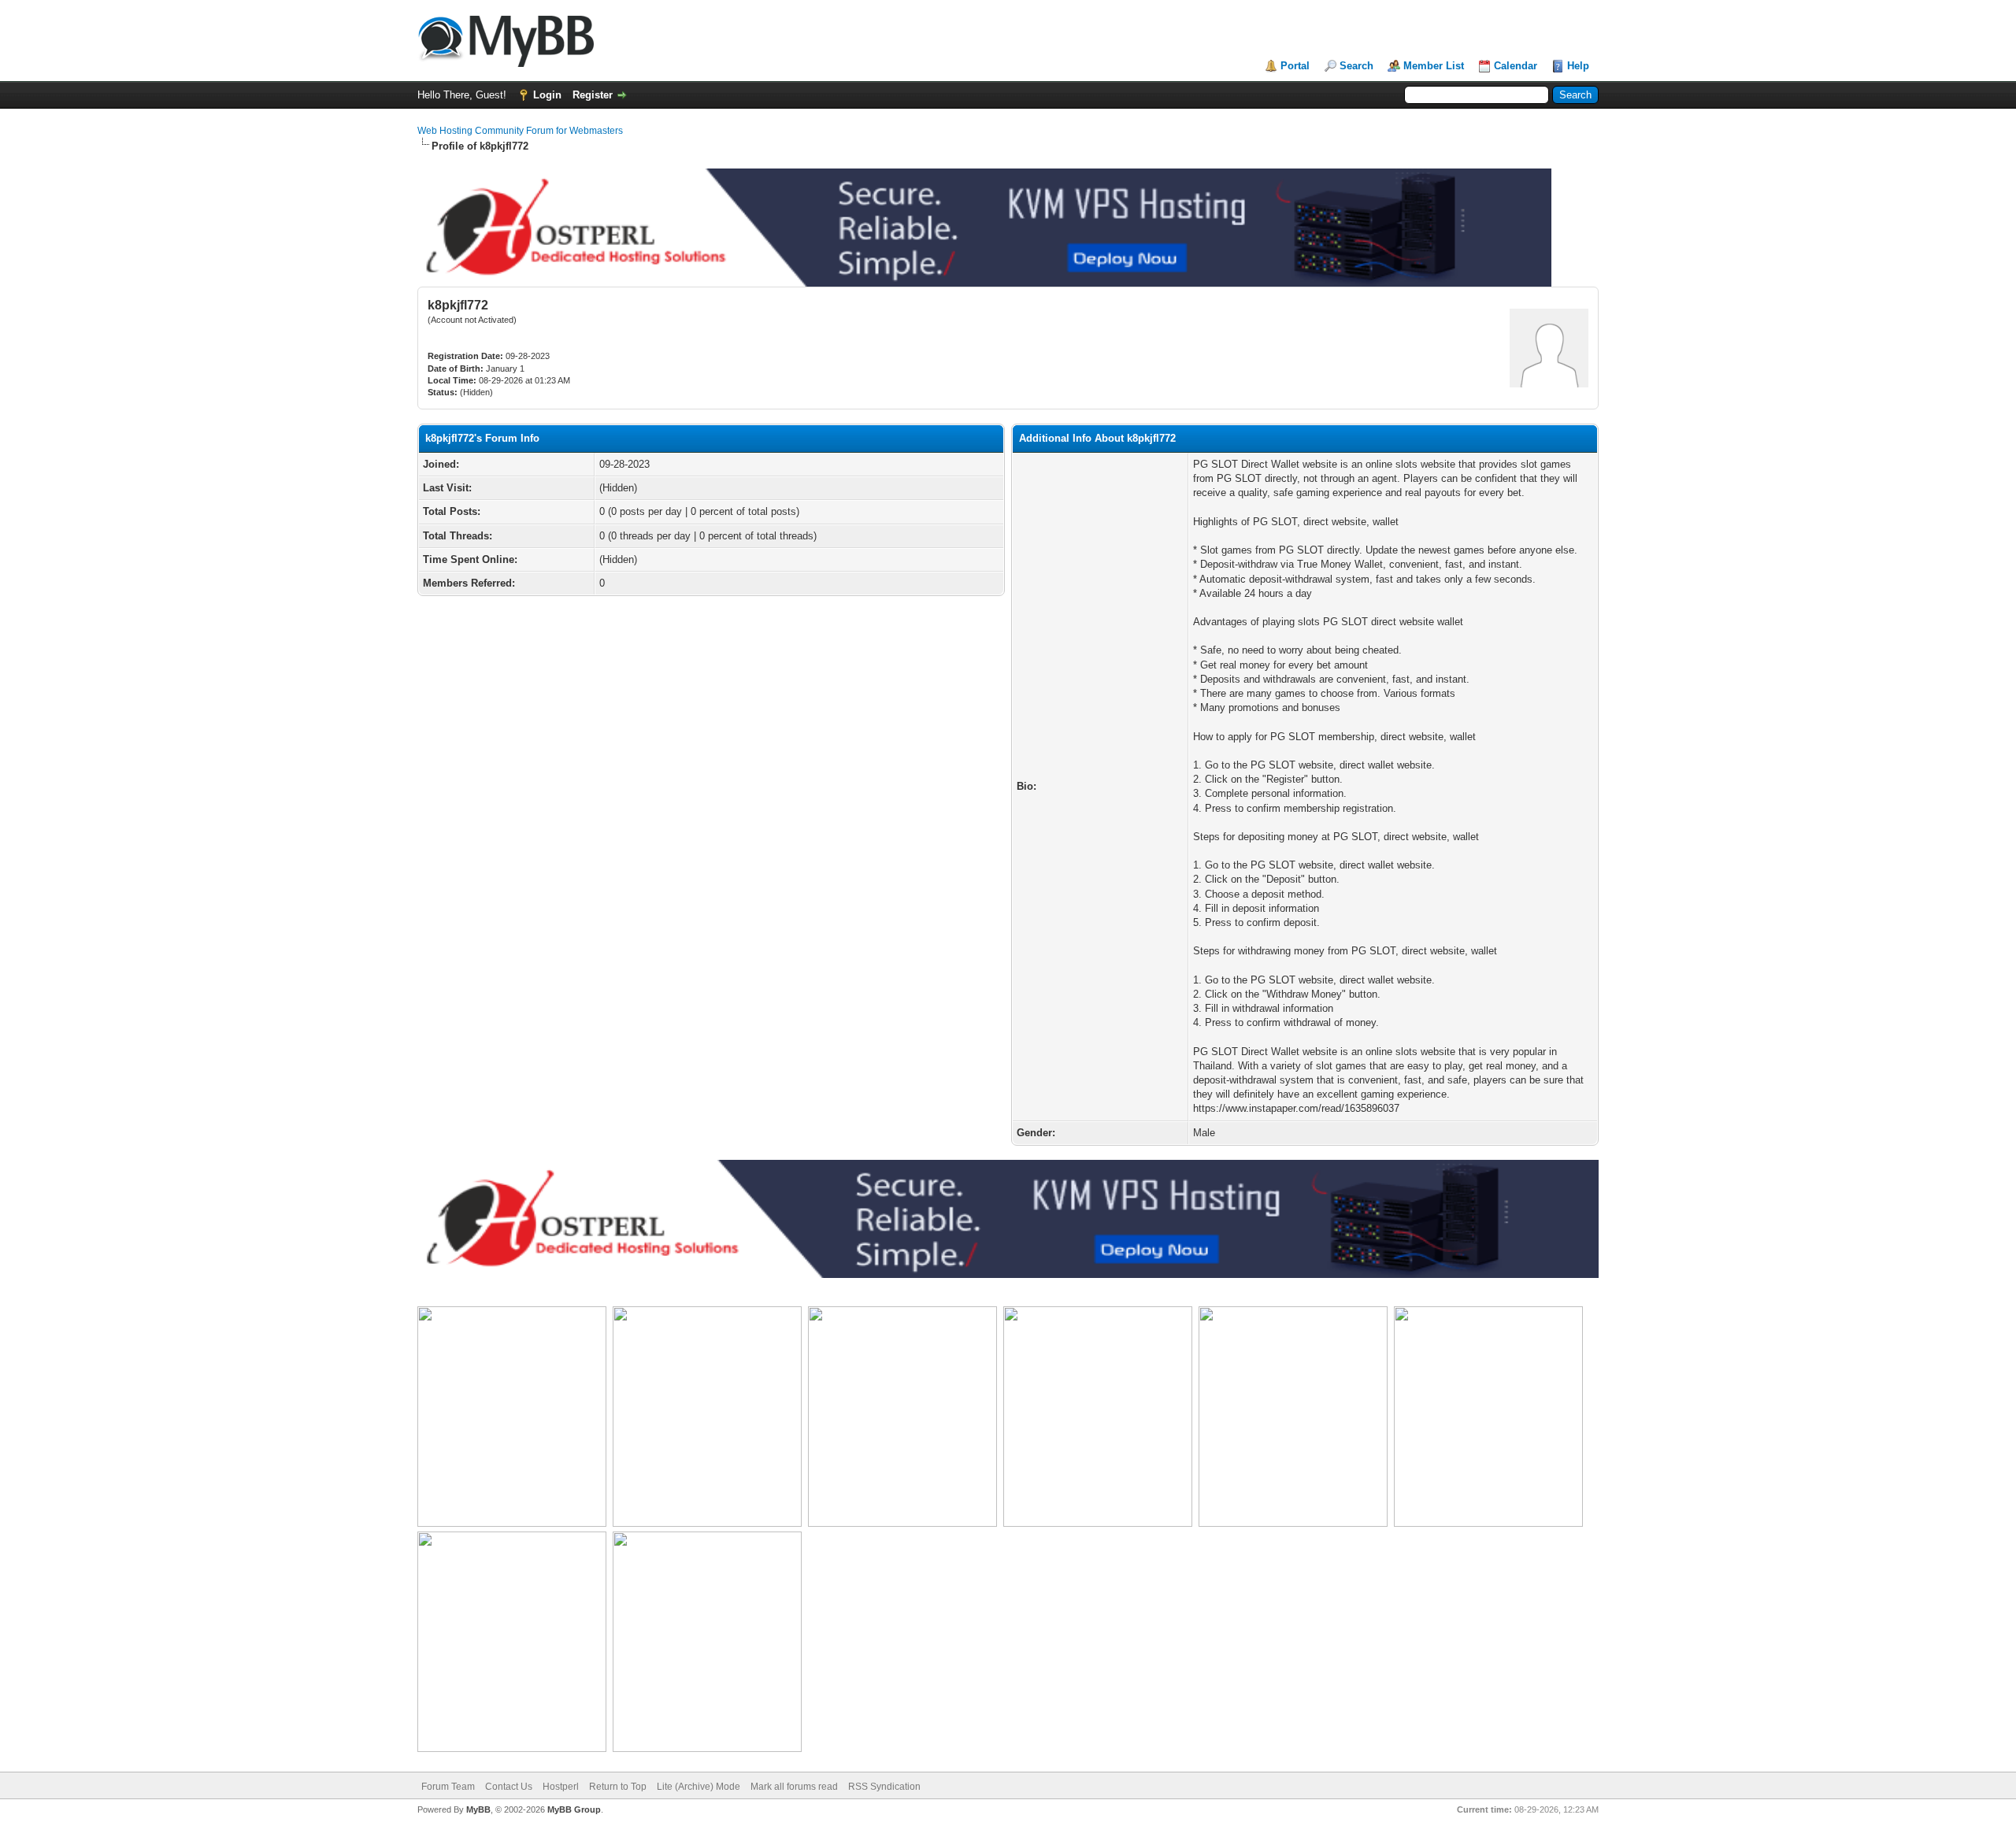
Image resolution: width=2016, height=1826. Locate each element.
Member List (1434, 66)
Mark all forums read (794, 1787)
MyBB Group (574, 1809)
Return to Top (618, 1787)
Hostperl (561, 1787)
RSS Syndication (884, 1787)
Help (1578, 66)
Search (1356, 66)
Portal (1295, 66)
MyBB (478, 1809)
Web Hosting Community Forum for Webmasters (520, 131)
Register (593, 95)
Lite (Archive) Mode (699, 1787)
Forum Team (448, 1787)
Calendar (1516, 66)
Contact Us (509, 1787)
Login (547, 95)
